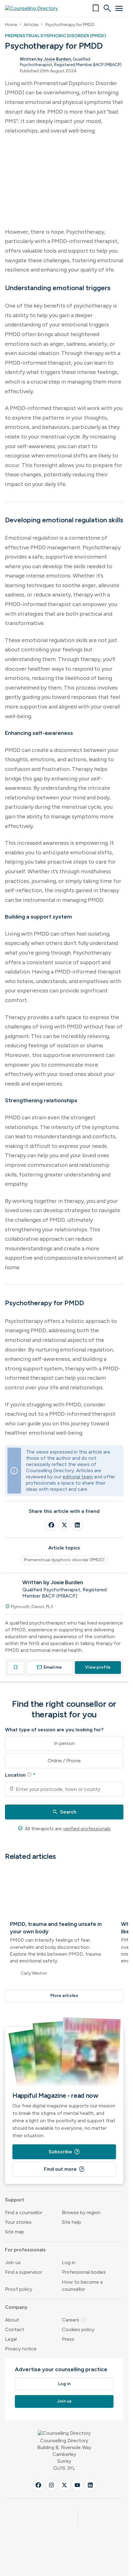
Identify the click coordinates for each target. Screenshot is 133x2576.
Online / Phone (64, 1761)
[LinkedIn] (77, 1525)
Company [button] (16, 2307)
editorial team (78, 1477)
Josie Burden (57, 59)
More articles (64, 1996)
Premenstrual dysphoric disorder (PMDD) (64, 1560)
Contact (15, 2329)
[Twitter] (64, 1525)
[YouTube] (77, 2485)
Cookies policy (78, 2329)
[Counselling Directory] (35, 8)
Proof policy (19, 2289)
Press (68, 2339)
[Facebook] (51, 1525)
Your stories (18, 2222)
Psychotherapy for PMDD (70, 25)
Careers (74, 2320)
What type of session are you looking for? (54, 1730)
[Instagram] (51, 2485)
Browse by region (81, 2212)
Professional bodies (84, 2272)
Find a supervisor (24, 2272)
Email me (49, 1667)
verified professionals (87, 1829)
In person (64, 1743)
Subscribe (64, 2152)
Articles (31, 25)
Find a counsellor (24, 2212)
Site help (71, 2222)
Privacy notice (21, 2349)
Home (11, 25)
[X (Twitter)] (64, 2485)
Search (64, 1812)
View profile (98, 1667)
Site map (15, 2232)
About (12, 2320)
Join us (13, 2262)
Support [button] (15, 2200)
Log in (69, 2262)
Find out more (64, 2169)
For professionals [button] (25, 2250)
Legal (11, 2339)
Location (20, 1775)
